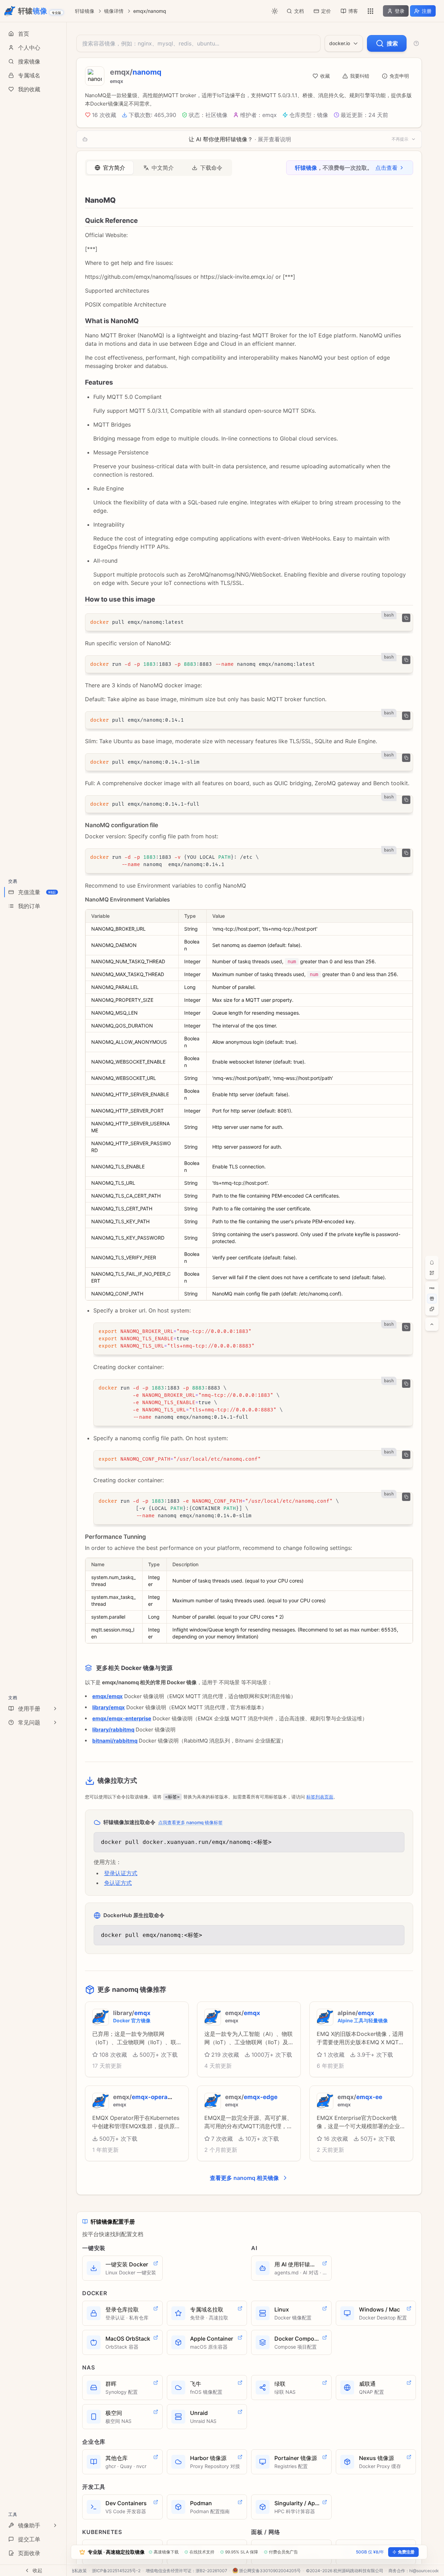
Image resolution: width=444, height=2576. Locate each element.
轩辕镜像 (85, 11)
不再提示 (400, 139)
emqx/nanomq (150, 11)
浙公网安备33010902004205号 (270, 2571)
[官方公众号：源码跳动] (432, 1273)
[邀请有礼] (432, 1299)
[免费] (432, 1288)
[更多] (370, 11)
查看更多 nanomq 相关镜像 (244, 2178)
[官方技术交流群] (432, 1262)
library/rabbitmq (113, 1730)
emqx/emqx (108, 1696)
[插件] (432, 1309)
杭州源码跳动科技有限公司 (358, 2571)
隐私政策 (78, 2571)
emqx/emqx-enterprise (122, 1718)
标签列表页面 (320, 1797)
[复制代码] (406, 618)
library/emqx (109, 1707)
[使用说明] (416, 43)
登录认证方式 (121, 1873)
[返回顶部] (432, 1324)
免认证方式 (118, 1883)
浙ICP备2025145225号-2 (116, 2571)
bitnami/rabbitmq (115, 1741)
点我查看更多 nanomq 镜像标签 (190, 1822)
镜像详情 (114, 11)
